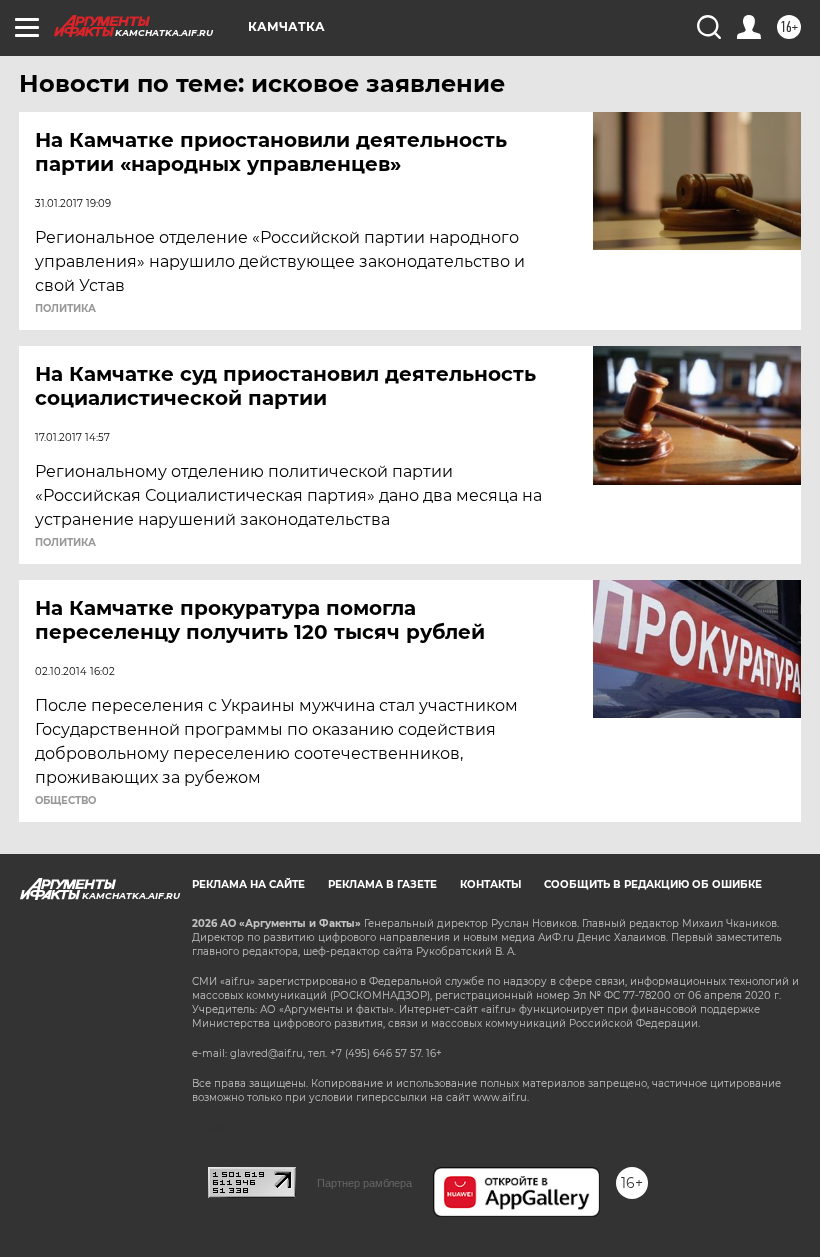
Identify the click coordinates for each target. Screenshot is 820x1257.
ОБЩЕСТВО (65, 801)
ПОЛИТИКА (65, 309)
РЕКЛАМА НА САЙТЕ (248, 884)
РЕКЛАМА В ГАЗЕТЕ (382, 884)
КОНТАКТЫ (490, 884)
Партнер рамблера (364, 1183)
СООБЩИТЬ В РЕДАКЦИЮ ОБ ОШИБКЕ (653, 884)
